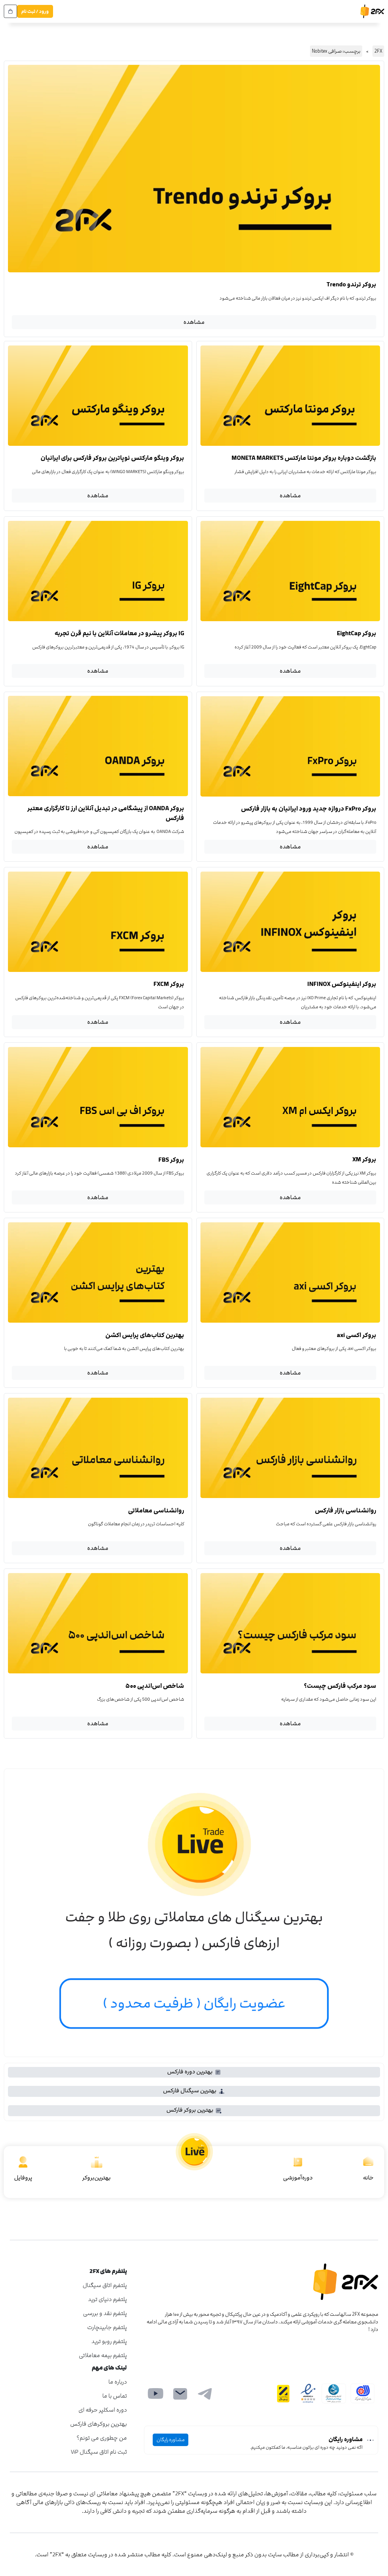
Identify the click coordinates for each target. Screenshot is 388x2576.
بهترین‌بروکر (96, 2178)
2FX (378, 51)
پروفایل (23, 2178)
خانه (368, 2178)
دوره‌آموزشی (298, 2178)
